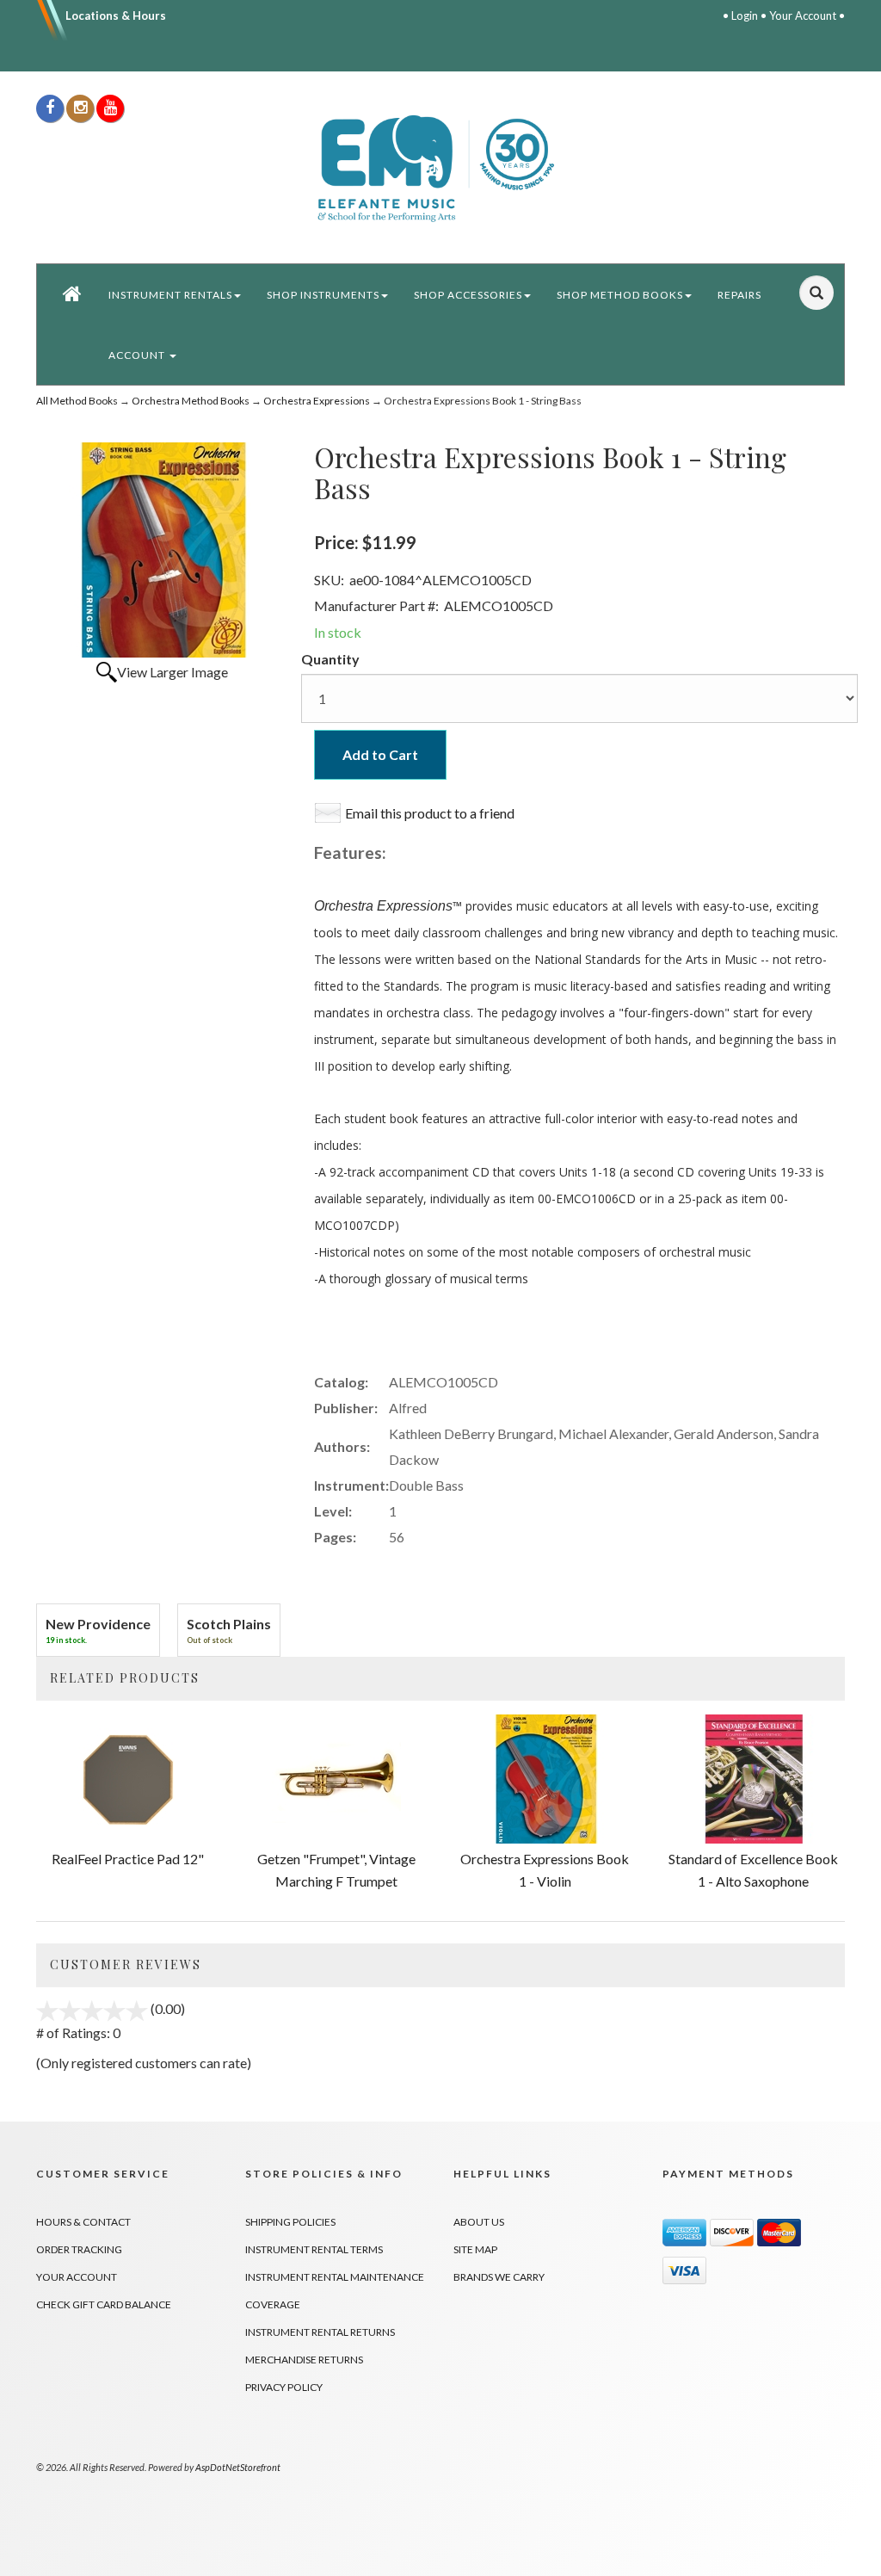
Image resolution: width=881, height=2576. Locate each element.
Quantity (330, 659)
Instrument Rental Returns (320, 2332)
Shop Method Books (620, 295)
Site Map (475, 2249)
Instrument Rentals (170, 295)
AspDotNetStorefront (238, 2467)
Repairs (739, 295)
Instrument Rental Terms (314, 2249)
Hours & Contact (83, 2222)
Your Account (803, 15)
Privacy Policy (284, 2387)
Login (745, 15)
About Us (479, 2222)
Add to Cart (380, 754)
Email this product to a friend (430, 813)
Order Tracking (79, 2249)
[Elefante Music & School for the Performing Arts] (440, 167)
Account (138, 355)
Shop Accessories (468, 295)
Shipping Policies (290, 2222)
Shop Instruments (323, 295)
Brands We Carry (499, 2277)
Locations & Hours (116, 15)
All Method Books (77, 401)
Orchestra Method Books (191, 401)
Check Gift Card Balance (104, 2304)
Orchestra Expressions (317, 401)
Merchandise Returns (304, 2360)
